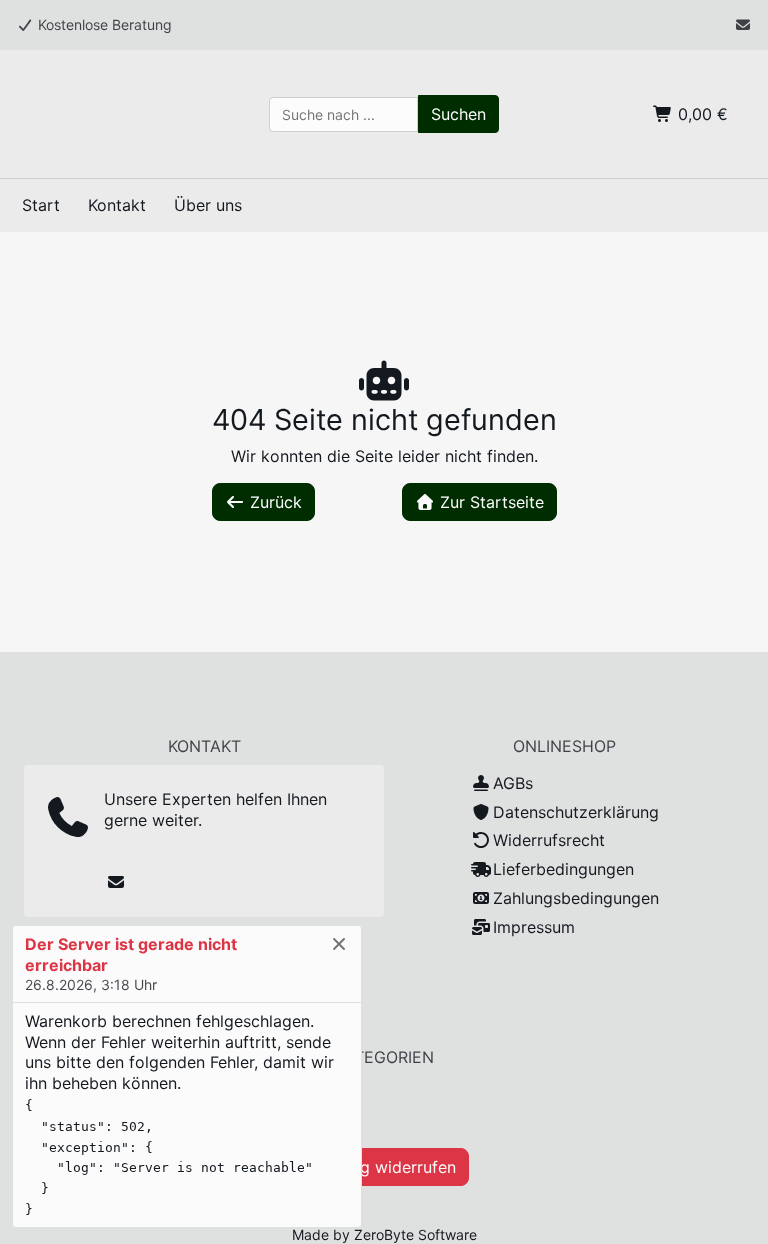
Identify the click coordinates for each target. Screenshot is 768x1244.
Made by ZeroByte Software (384, 1234)
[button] (458, 114)
